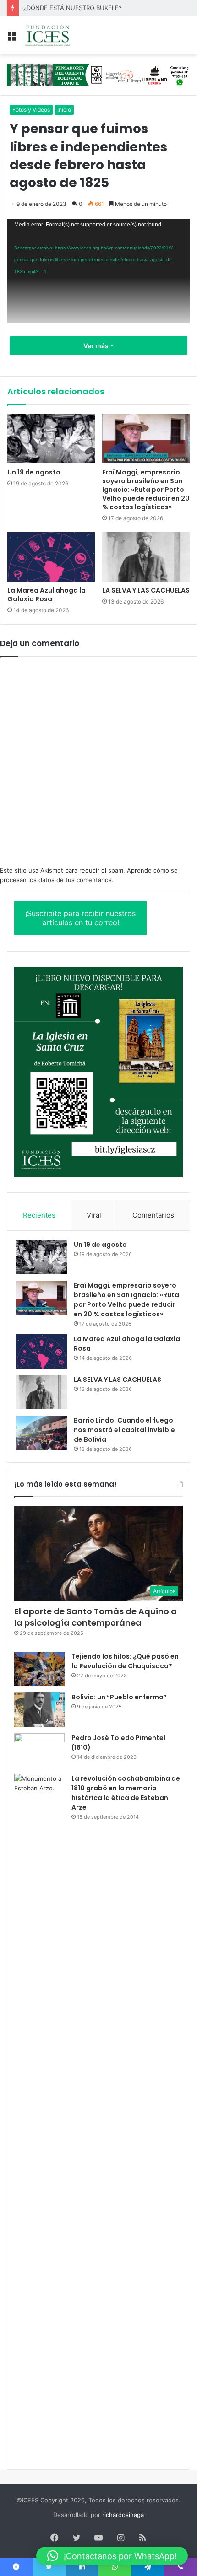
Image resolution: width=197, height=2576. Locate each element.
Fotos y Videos (31, 110)
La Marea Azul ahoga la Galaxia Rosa (47, 595)
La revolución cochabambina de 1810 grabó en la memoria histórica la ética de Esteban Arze (126, 1793)
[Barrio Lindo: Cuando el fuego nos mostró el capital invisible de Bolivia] (42, 1433)
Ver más (97, 346)
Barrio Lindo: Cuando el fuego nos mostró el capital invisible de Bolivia (124, 1430)
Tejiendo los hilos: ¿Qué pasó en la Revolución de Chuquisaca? (125, 1661)
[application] (98, 271)
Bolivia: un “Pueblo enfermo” (119, 1697)
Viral (94, 1215)
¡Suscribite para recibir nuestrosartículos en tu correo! (80, 918)
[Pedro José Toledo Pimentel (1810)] (39, 1750)
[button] (112, 2556)
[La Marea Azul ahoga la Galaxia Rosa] (51, 557)
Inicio (64, 110)
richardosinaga (123, 2515)
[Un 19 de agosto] (51, 439)
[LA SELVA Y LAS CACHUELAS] (146, 557)
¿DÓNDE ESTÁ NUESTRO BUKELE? (73, 8)
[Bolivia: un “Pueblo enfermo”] (39, 1710)
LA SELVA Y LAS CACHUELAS (146, 590)
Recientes (39, 1215)
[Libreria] (98, 74)
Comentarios (153, 1215)
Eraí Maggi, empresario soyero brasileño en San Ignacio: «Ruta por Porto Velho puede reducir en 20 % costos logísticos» (146, 490)
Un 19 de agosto (34, 472)
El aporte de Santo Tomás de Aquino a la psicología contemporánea (96, 1617)
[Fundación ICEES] (60, 35)
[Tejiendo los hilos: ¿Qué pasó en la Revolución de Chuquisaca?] (39, 1669)
